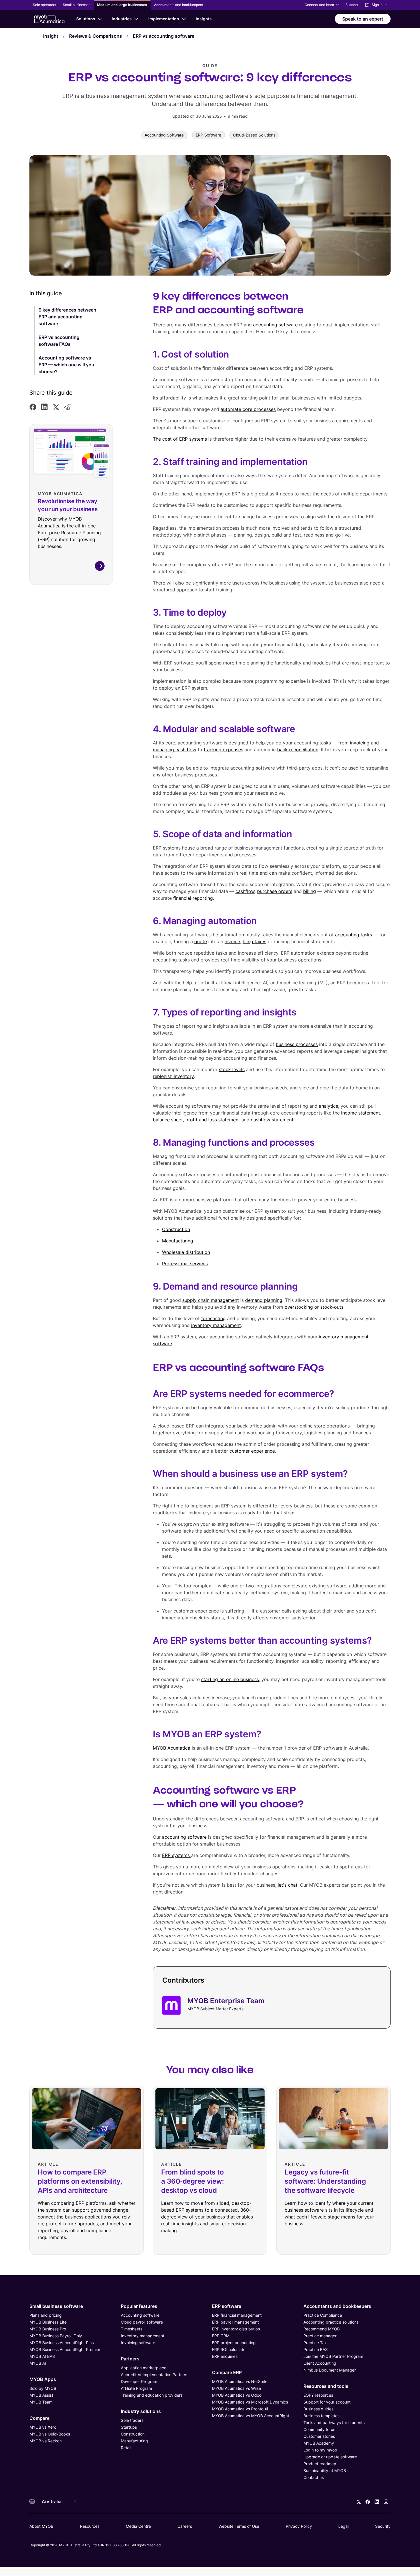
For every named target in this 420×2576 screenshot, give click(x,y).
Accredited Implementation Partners (155, 2375)
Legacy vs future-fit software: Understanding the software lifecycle (325, 2181)
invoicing (360, 743)
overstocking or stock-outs (314, 1307)
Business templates (321, 2416)
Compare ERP (227, 2372)
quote (201, 941)
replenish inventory (173, 1076)
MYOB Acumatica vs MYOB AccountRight (251, 2416)
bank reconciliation (298, 750)
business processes (297, 1044)
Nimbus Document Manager (330, 2370)
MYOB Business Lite (48, 2322)
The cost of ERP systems (180, 439)
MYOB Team (41, 2402)
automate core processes (248, 409)
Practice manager (320, 2336)
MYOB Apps (43, 2379)
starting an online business (230, 1679)
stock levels (232, 1069)
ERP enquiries (225, 2356)
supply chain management (211, 1300)
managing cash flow (175, 750)
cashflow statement (272, 1120)
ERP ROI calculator (229, 2349)
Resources (90, 2526)
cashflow (245, 891)
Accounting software (140, 2315)
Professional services (185, 1264)
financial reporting (193, 898)
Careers (185, 2526)
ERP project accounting (234, 2343)
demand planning (264, 1300)
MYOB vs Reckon (46, 2441)
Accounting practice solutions (331, 2322)
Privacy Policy (299, 2526)
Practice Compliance (323, 2315)
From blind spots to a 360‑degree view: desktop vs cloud (193, 2181)
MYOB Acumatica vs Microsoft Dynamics (250, 2402)
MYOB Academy (319, 2443)
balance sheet (168, 1120)
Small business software (56, 2306)
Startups (129, 2427)
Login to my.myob (320, 2450)
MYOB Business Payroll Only (56, 2336)
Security (383, 2526)
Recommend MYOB (322, 2329)
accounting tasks (354, 935)
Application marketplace (144, 2368)
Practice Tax (315, 2343)
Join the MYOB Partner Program (333, 2356)
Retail (126, 2448)
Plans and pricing (46, 2315)
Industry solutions (141, 2411)
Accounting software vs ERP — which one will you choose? (66, 365)
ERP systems (177, 1855)
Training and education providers (152, 2395)
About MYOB (41, 2526)
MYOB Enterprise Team (226, 2001)
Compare (39, 2418)
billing (310, 891)
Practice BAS (316, 2349)
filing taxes (254, 941)
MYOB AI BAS (42, 2356)
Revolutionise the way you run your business (68, 505)
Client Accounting (320, 2363)
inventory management (216, 1325)
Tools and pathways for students (334, 2423)
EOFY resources (318, 2395)
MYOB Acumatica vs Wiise (236, 2388)
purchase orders (275, 891)
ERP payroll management (235, 2322)
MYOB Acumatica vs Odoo (237, 2395)
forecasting (213, 1318)
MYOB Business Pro (48, 2329)
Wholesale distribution (186, 1252)
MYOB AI (38, 2363)
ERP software (227, 2306)
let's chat (288, 1885)
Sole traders (132, 2420)
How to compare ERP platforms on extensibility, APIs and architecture (80, 2181)
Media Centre (138, 2526)
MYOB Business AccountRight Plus (62, 2343)
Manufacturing (178, 1241)
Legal (343, 2526)
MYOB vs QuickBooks (50, 2434)
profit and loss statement (213, 1120)
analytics (328, 1106)
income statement (361, 1113)
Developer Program (139, 2381)
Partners (130, 2359)
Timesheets (132, 2329)
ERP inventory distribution (236, 2329)
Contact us (314, 2477)
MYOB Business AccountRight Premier (65, 2349)
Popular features (139, 2306)
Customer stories (319, 2436)
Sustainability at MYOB (325, 2470)
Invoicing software (138, 2343)
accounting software (275, 325)
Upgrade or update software (330, 2457)
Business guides (318, 2409)
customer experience (252, 1451)
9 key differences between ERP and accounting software (67, 317)
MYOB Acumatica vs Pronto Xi (240, 2409)
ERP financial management (237, 2315)
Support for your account (327, 2402)
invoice (232, 941)
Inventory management (143, 2336)
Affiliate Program (136, 2388)
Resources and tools (326, 2386)
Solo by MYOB (43, 2388)
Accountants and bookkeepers (337, 2306)
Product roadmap (320, 2464)
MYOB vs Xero (43, 2427)
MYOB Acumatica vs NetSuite (240, 2381)
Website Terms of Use (239, 2526)
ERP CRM (221, 2336)
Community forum (320, 2429)
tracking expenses (223, 750)
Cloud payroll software (142, 2322)
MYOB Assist (41, 2395)
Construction (176, 1229)
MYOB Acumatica (172, 1748)
